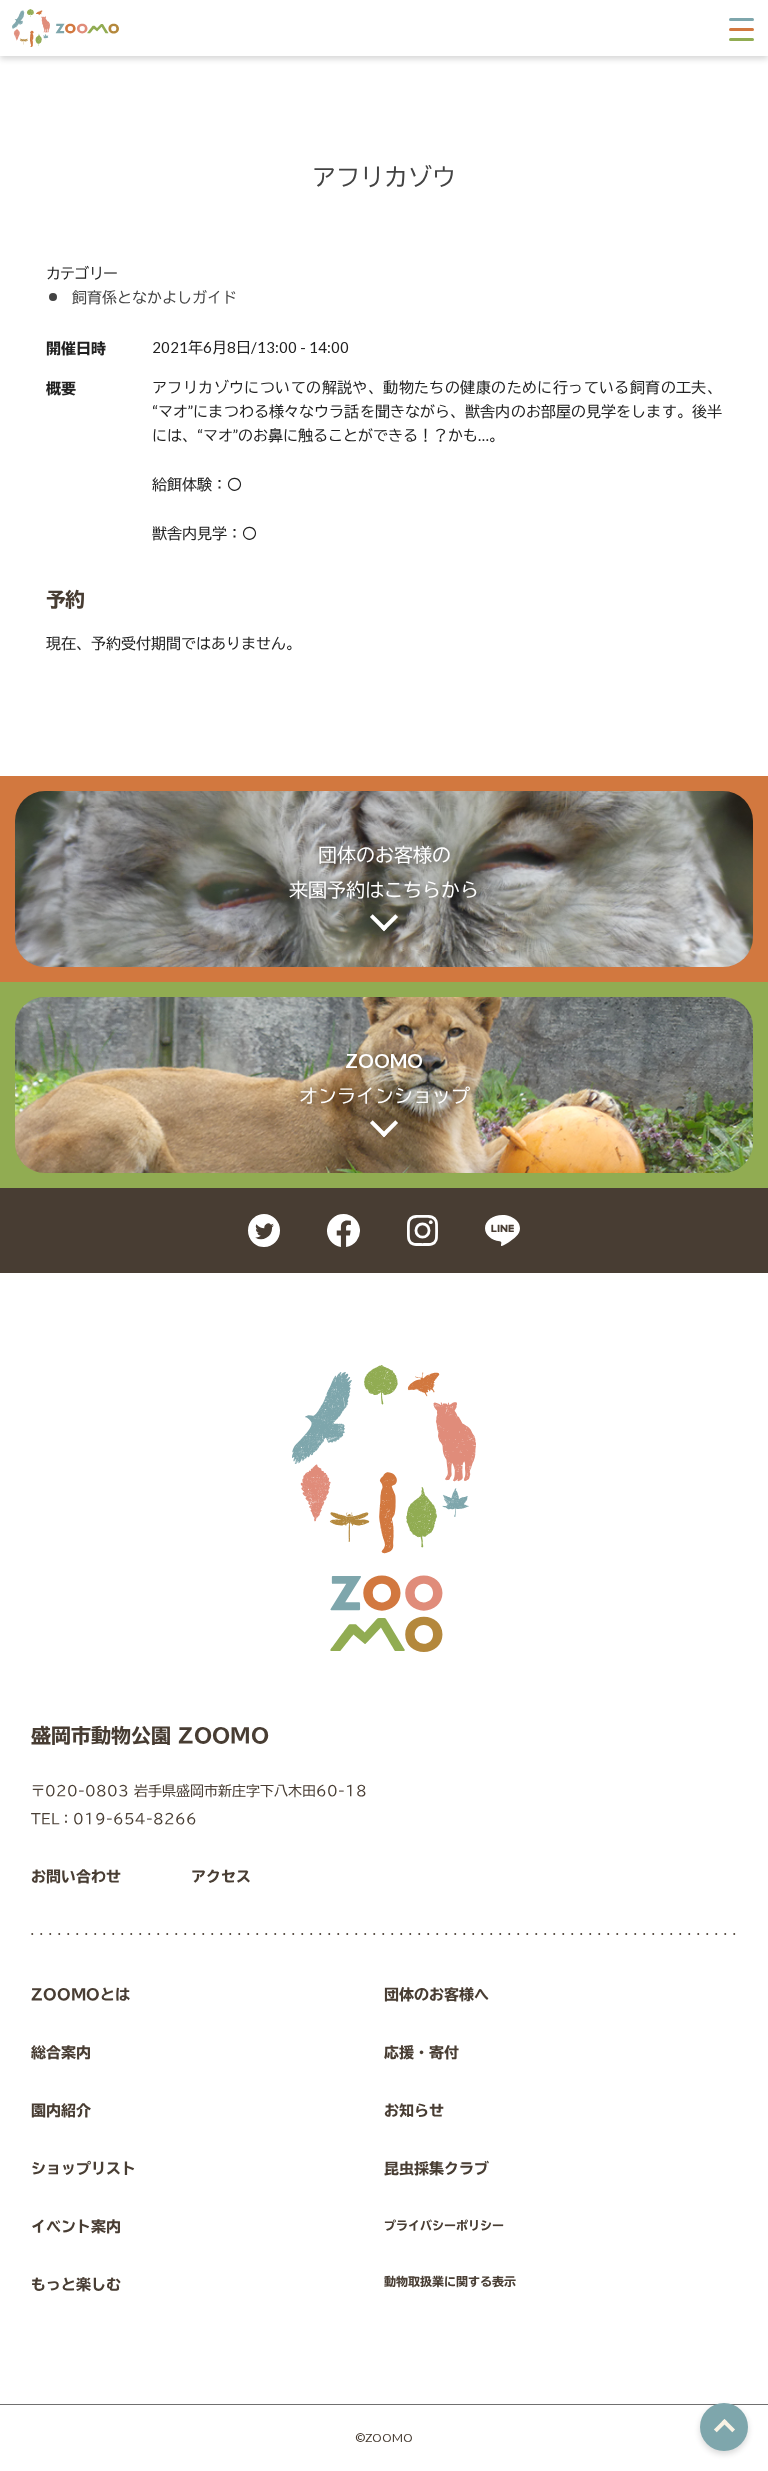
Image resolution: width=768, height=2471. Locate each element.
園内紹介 (61, 2110)
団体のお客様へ (436, 1994)
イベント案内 (76, 2226)
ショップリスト (83, 2168)
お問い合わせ (76, 1876)
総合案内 (61, 2052)
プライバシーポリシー (444, 2225)
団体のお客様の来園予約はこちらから (384, 872)
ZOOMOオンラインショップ (384, 1078)
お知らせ (414, 2110)
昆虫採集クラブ (436, 2168)
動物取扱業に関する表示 (450, 2281)
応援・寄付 (421, 2052)
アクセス (221, 1876)
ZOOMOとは (80, 1994)
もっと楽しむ (76, 2284)
